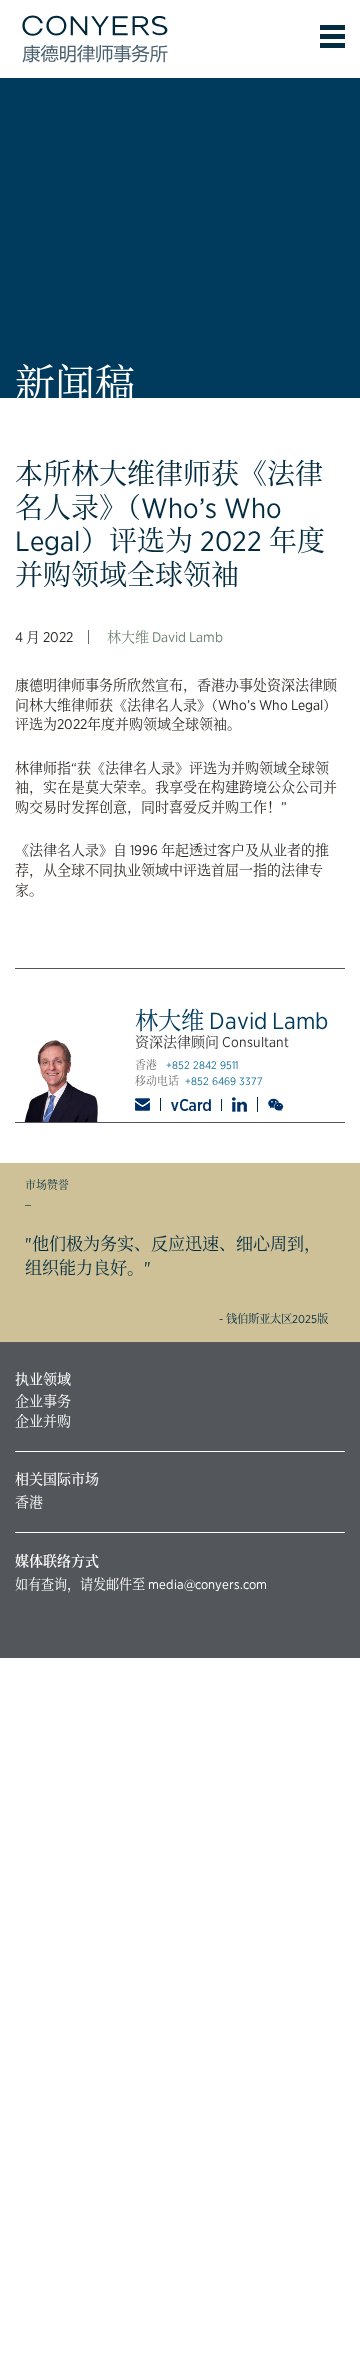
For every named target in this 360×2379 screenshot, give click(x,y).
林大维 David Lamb (165, 637)
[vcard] (191, 1105)
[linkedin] (240, 1104)
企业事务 (43, 1401)
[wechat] (278, 1105)
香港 (29, 1502)
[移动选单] (332, 36)
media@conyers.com (207, 1584)
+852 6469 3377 (224, 1081)
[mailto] (148, 1104)
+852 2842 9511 (202, 1065)
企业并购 (43, 1421)
